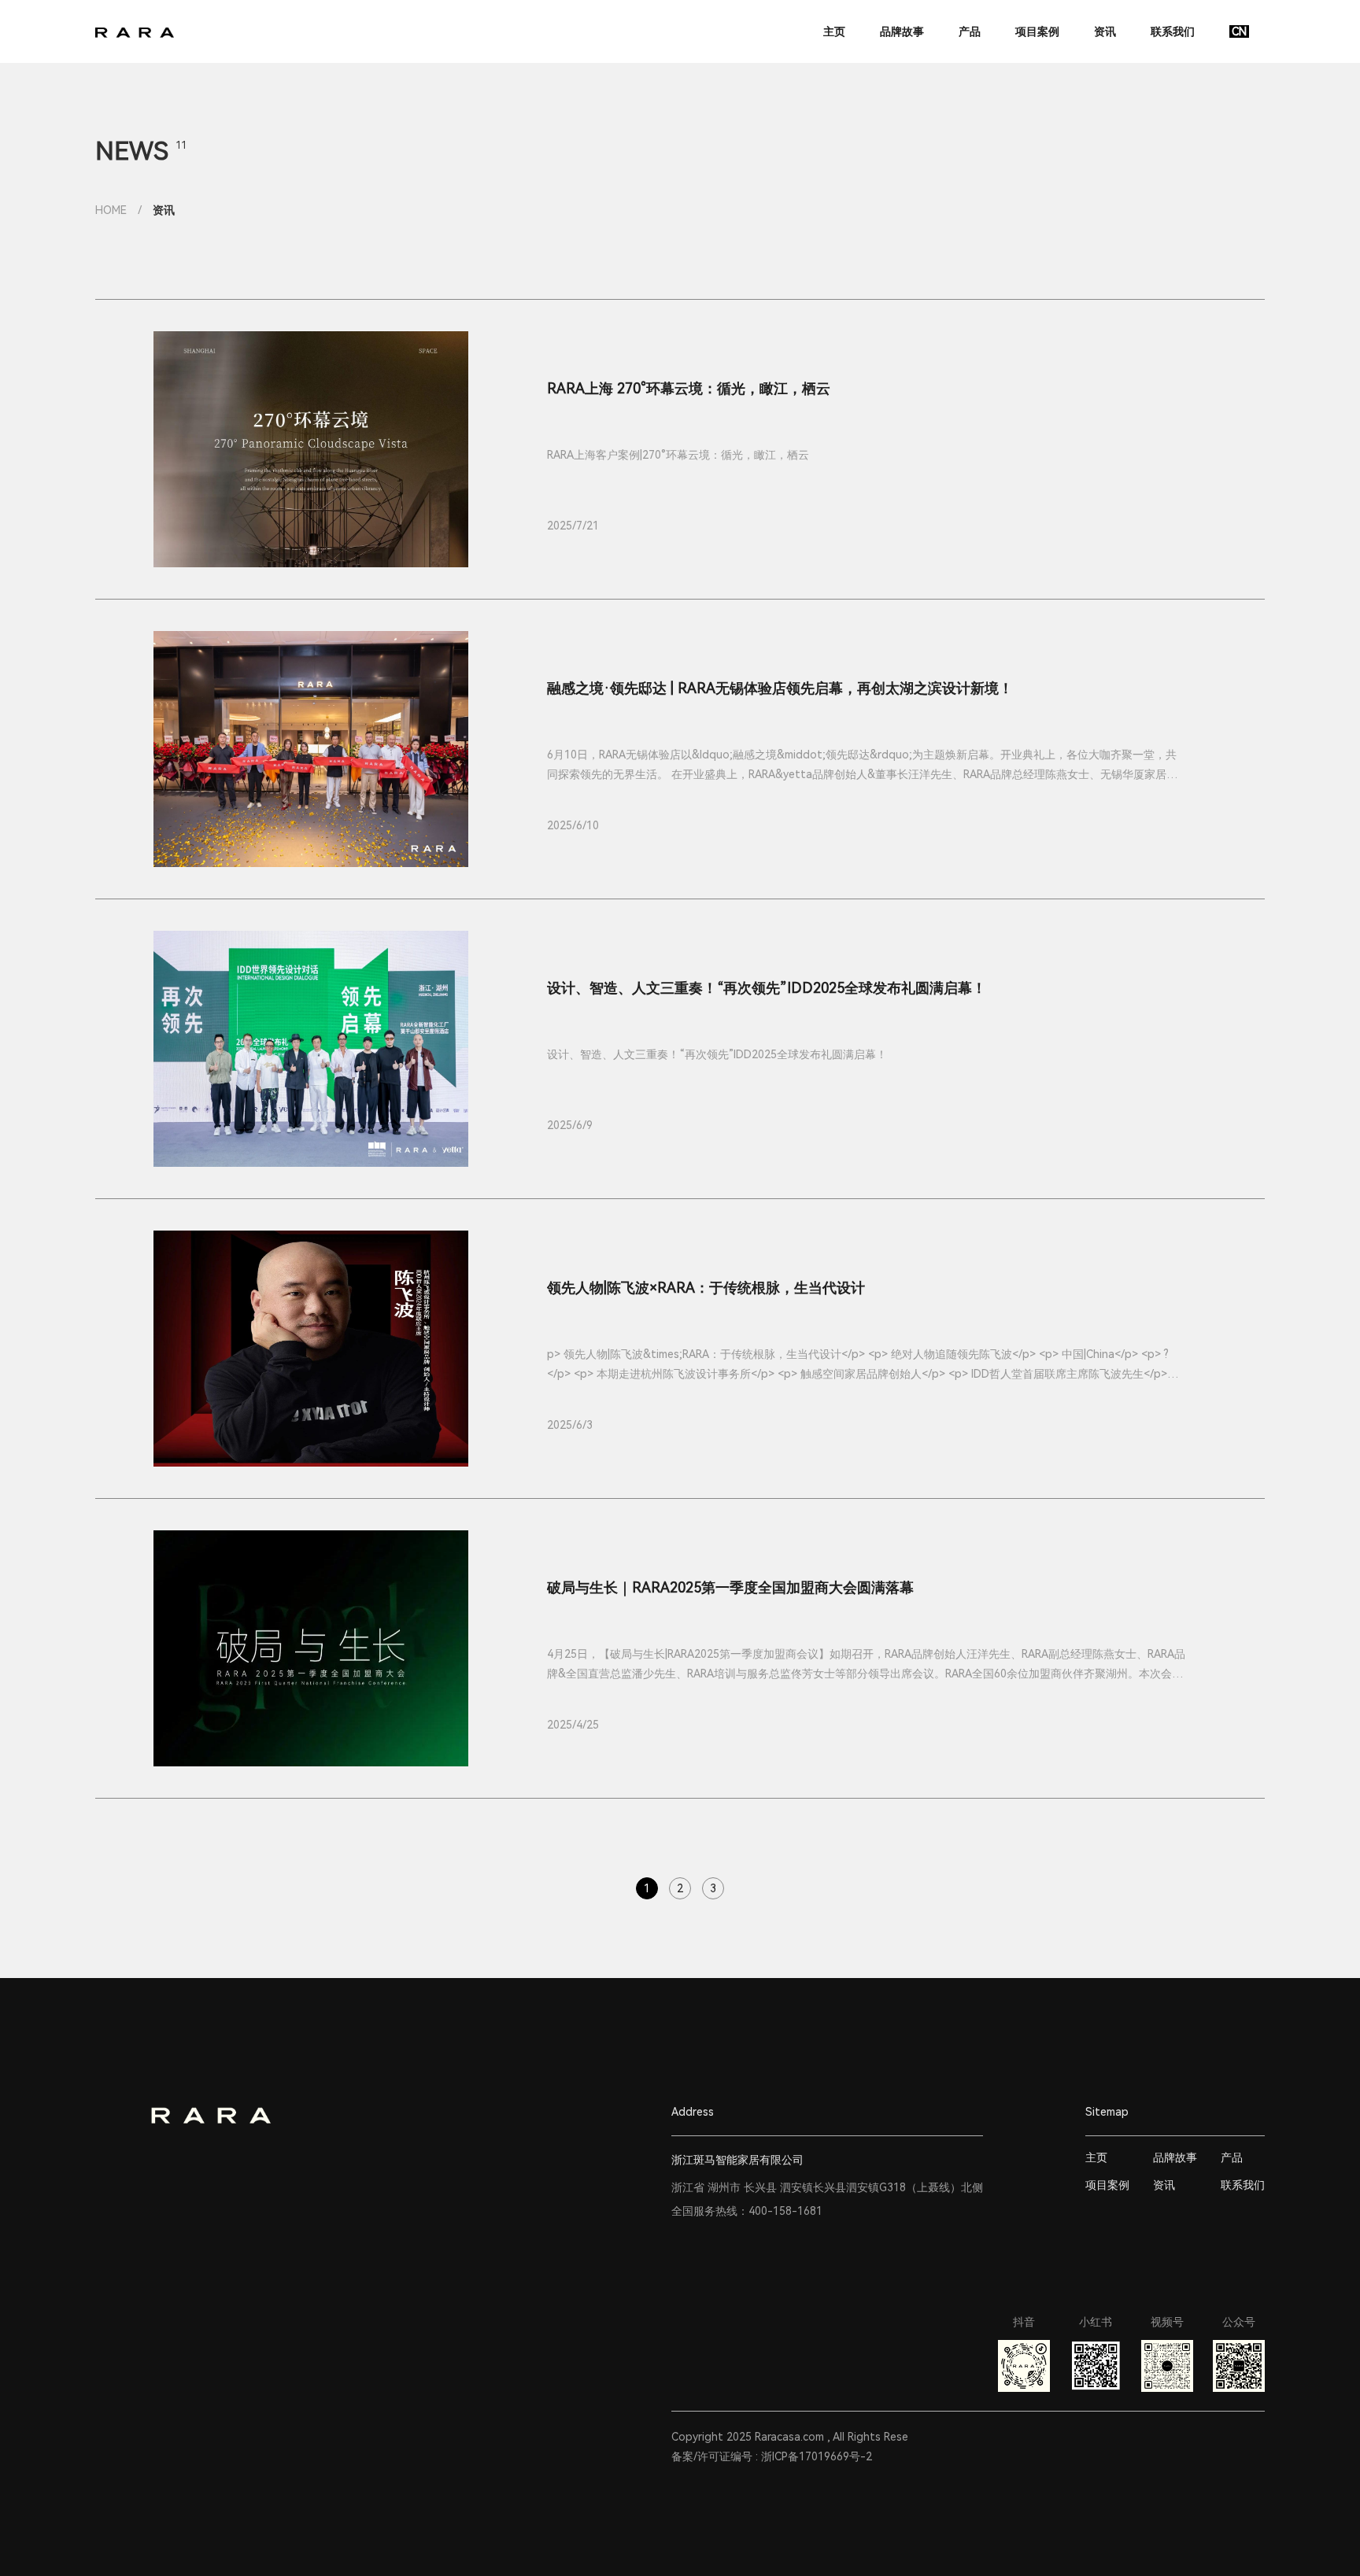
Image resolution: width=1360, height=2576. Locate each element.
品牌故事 (904, 31)
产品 (971, 31)
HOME (111, 210)
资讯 (1107, 31)
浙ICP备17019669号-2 (817, 2456)
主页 (836, 31)
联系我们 (1174, 31)
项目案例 (1039, 31)
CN (1239, 31)
